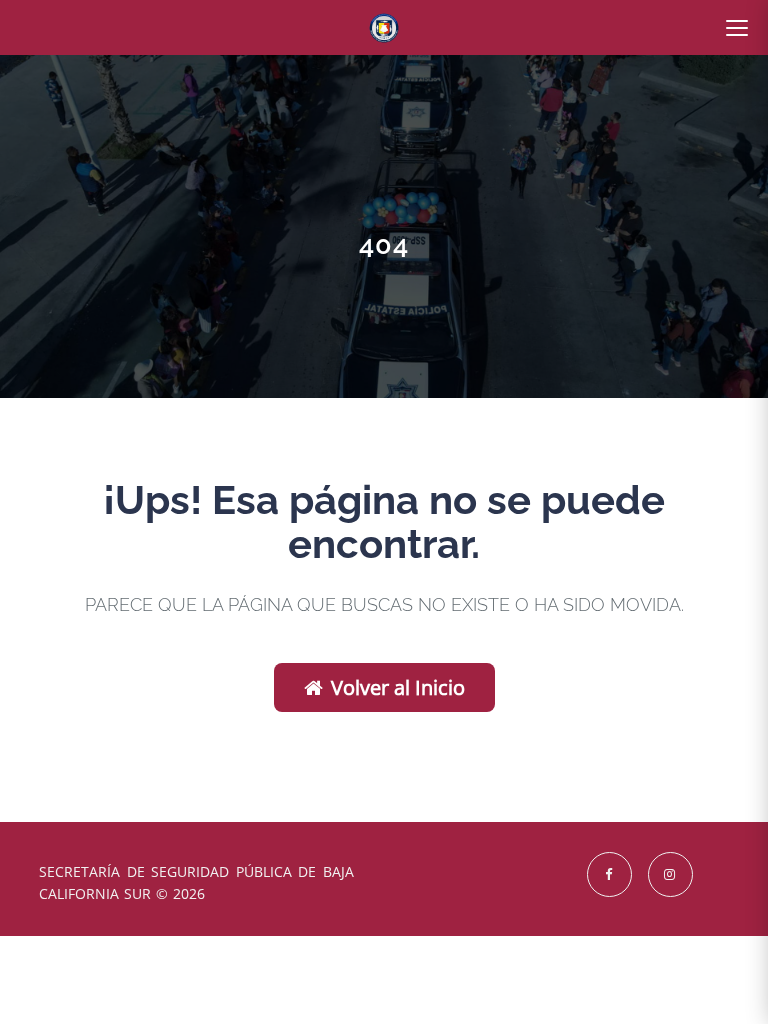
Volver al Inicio (398, 687)
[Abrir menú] (737, 28)
